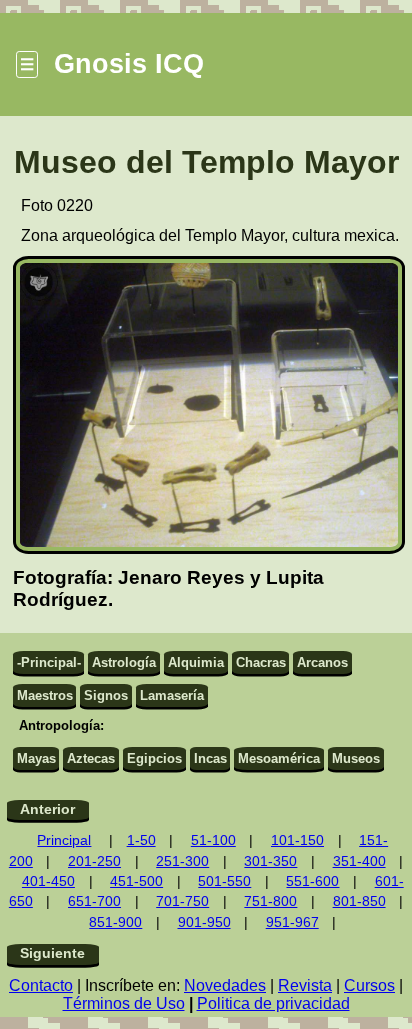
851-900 (115, 922)
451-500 (136, 881)
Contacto (41, 985)
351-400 (359, 861)
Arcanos (322, 662)
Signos (106, 695)
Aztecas (91, 758)
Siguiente (52, 953)
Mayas (36, 758)
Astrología (124, 662)
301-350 (270, 861)
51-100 (213, 840)
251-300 (182, 861)
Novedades (225, 985)
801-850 (359, 901)
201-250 (94, 861)
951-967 (292, 922)
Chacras (261, 662)
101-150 (297, 840)
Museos (356, 758)
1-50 (141, 840)
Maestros (45, 695)
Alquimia (196, 662)
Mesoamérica (279, 758)
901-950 (204, 922)
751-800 (270, 901)
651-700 (94, 901)
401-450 (48, 881)
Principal (64, 840)
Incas (210, 758)
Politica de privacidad (273, 1003)
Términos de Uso (124, 1003)
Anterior (47, 809)
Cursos (369, 985)
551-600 (312, 881)
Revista (305, 985)
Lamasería (172, 695)
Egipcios (154, 758)
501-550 (224, 881)
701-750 (182, 901)
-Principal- (49, 662)
